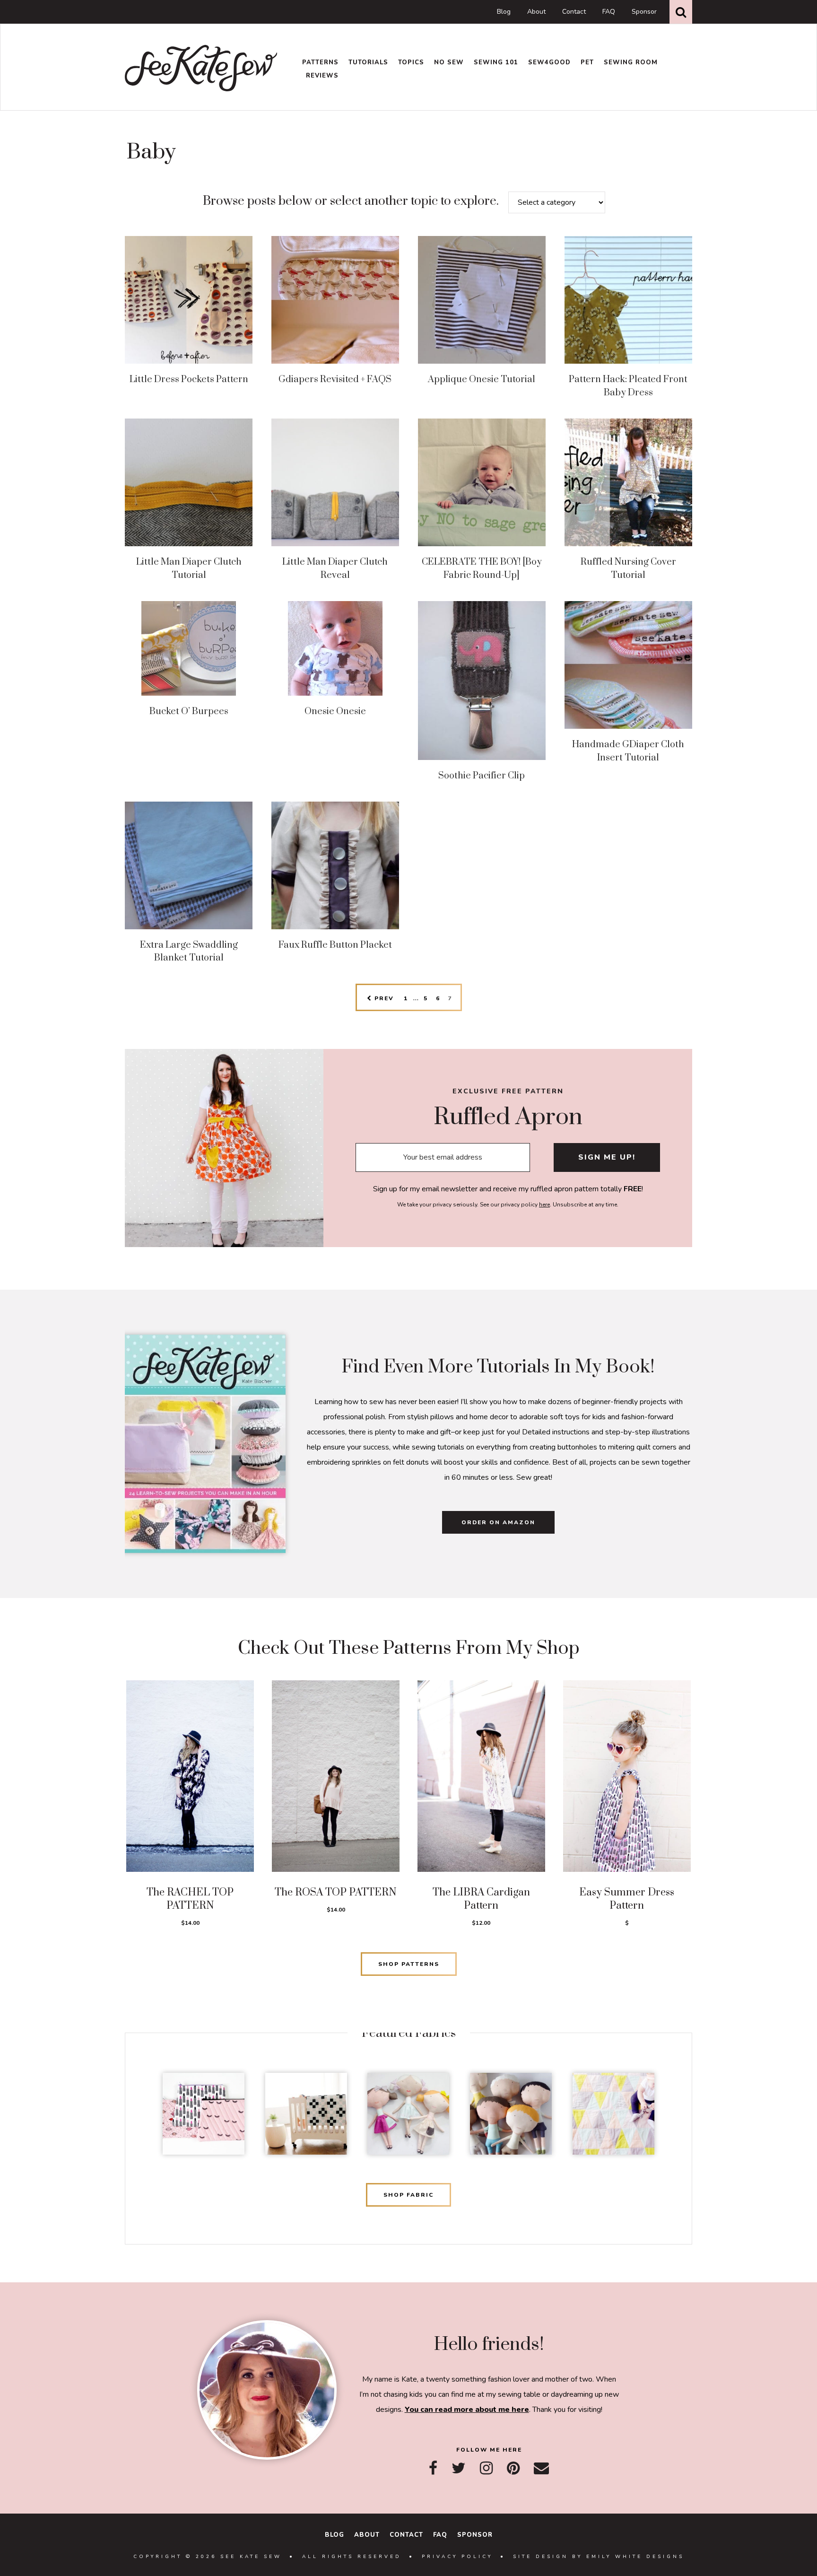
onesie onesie (335, 712)
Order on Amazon (498, 1522)
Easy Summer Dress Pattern (627, 1899)
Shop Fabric (408, 2195)
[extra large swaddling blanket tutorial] (189, 865)
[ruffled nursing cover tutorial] (628, 482)
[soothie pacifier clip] (482, 681)
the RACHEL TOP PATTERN (190, 1899)
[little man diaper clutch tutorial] (189, 482)
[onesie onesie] (335, 648)
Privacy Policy (457, 2557)
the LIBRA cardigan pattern (481, 1899)
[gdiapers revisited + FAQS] (335, 300)
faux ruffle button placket (335, 945)
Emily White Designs (635, 2557)
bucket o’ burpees (189, 712)
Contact (574, 12)
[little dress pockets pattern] (189, 300)
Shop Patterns (409, 1964)
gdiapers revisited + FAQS (335, 380)
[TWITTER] (459, 2468)
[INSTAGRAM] (486, 2468)
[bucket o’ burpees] (189, 648)
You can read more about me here (467, 2410)
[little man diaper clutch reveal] (335, 482)
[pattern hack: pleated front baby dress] (628, 300)
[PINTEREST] (513, 2468)
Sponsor (644, 12)
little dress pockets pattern (189, 380)
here (544, 1205)
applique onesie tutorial (482, 380)
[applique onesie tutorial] (482, 300)
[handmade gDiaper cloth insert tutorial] (628, 665)
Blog (504, 12)
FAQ (609, 12)
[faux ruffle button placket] (335, 865)
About (536, 12)
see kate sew (201, 68)
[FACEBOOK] (433, 2468)
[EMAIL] (541, 2468)
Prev (383, 998)
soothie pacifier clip (482, 776)
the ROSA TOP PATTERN (336, 1892)
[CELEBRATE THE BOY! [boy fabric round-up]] (482, 482)
